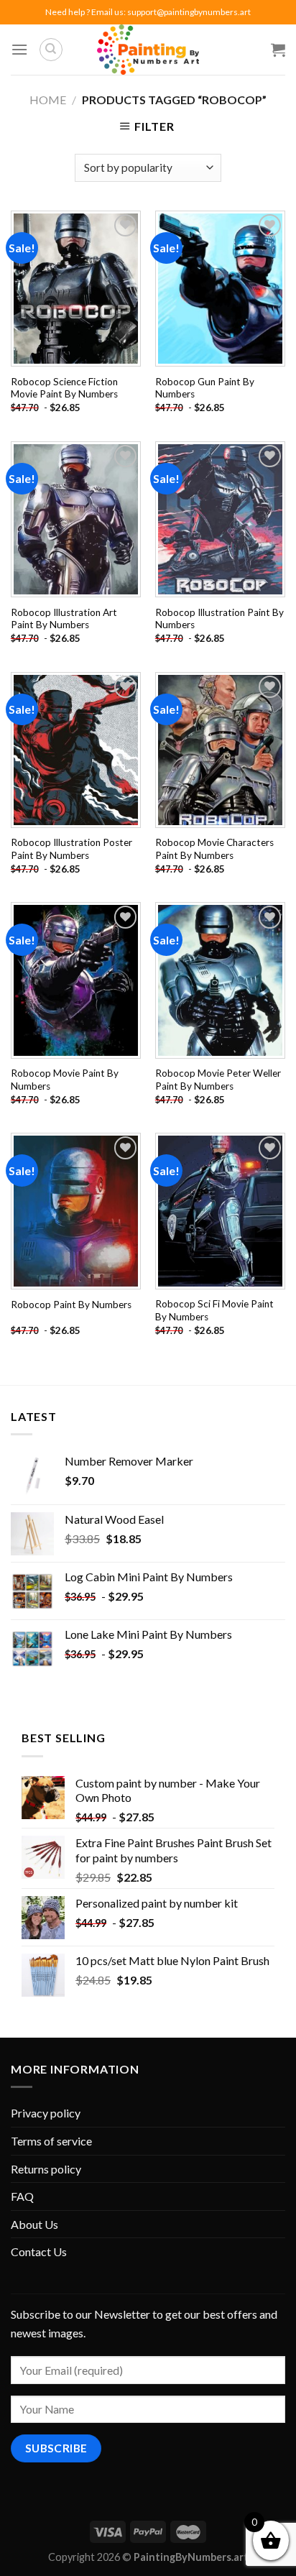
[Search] (51, 50)
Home (48, 100)
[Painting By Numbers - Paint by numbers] (148, 50)
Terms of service (51, 2141)
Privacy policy (46, 2113)
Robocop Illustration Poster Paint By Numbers (71, 849)
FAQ (22, 2196)
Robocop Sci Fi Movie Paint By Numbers (214, 1310)
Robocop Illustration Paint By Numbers (219, 619)
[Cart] (278, 50)
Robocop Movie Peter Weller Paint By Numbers (218, 1080)
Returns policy (46, 2169)
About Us (34, 2224)
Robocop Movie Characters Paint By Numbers (214, 849)
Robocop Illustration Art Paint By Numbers (64, 619)
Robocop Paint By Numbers (71, 1305)
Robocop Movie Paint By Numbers (65, 1080)
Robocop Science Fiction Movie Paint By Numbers (64, 388)
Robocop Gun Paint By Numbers (205, 388)
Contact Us (39, 2251)
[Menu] (19, 49)
